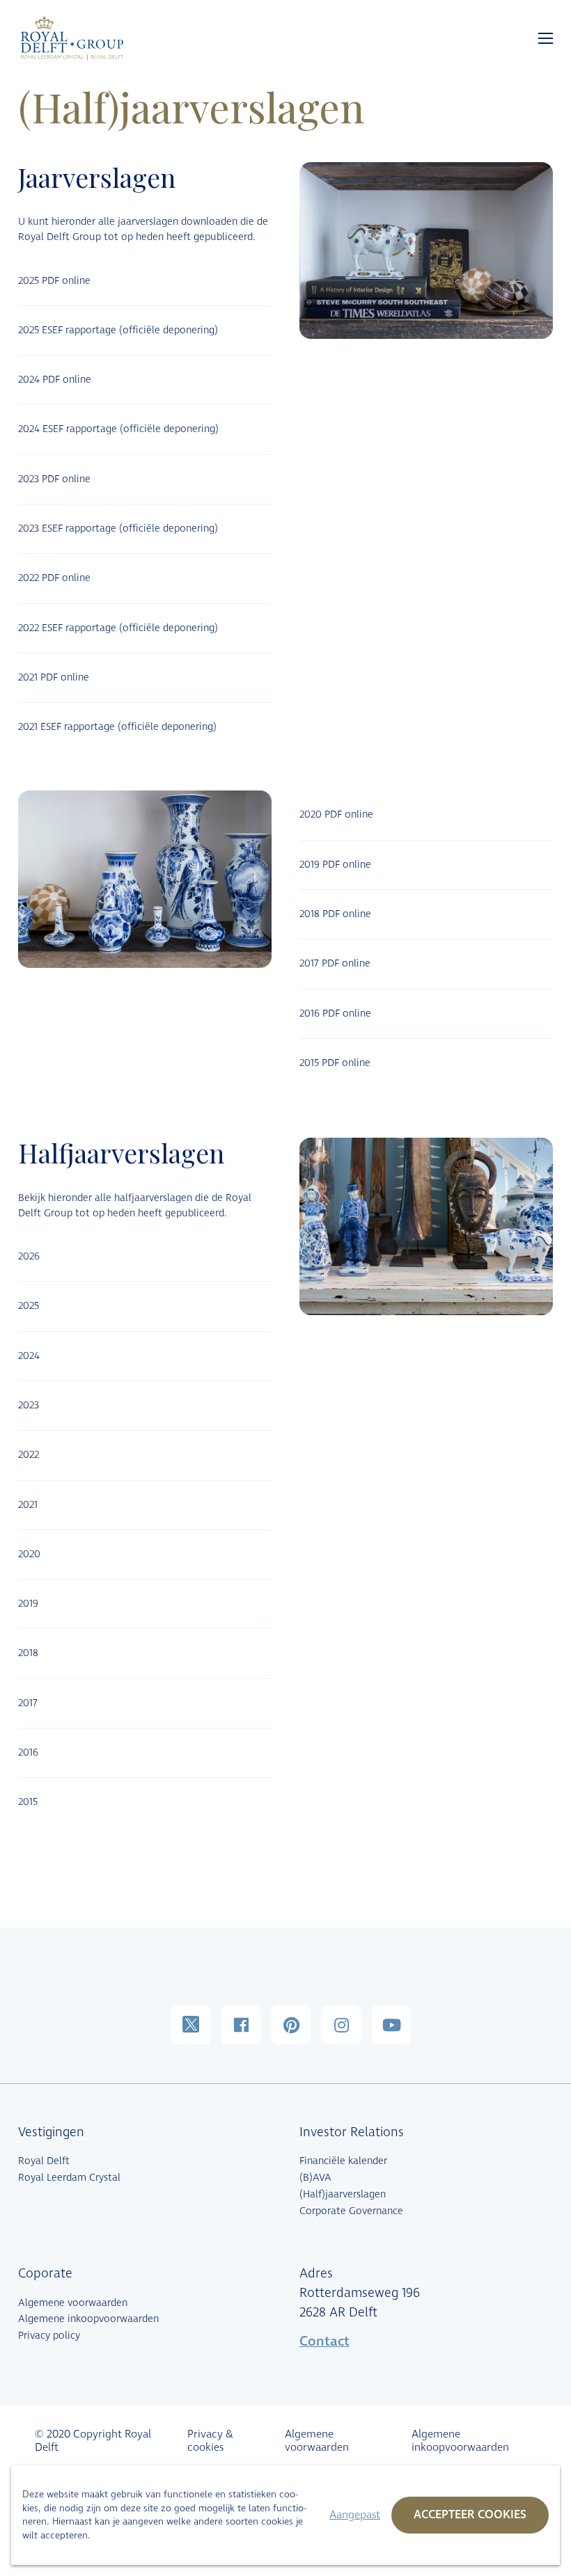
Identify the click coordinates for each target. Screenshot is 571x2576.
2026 (29, 1256)
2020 (29, 1554)
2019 (28, 1604)
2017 (28, 1703)
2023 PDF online (54, 479)
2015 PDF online (335, 1063)
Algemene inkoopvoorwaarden (88, 2319)
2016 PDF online (335, 1013)
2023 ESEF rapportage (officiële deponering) (118, 528)
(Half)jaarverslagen (343, 2194)
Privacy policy (49, 2336)
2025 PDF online (54, 281)
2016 (28, 1752)
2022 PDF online (54, 578)
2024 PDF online (55, 380)
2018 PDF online (335, 914)
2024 (29, 1356)
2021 (28, 1505)
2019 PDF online (335, 865)
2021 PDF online (54, 677)
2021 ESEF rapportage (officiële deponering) (117, 727)
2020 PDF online (336, 814)
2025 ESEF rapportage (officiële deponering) (118, 330)
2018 (28, 1653)
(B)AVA (315, 2178)
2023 (29, 1405)
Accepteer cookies (470, 2515)
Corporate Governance (351, 2211)
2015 (28, 1802)
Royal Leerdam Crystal (69, 2178)
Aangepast (355, 2515)
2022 (29, 1455)
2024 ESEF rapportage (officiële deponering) (118, 429)
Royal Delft (44, 2161)
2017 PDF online (335, 963)
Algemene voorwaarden (73, 2303)
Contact (324, 2342)
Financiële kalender (343, 2161)
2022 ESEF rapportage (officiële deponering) (118, 628)
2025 (29, 1306)
